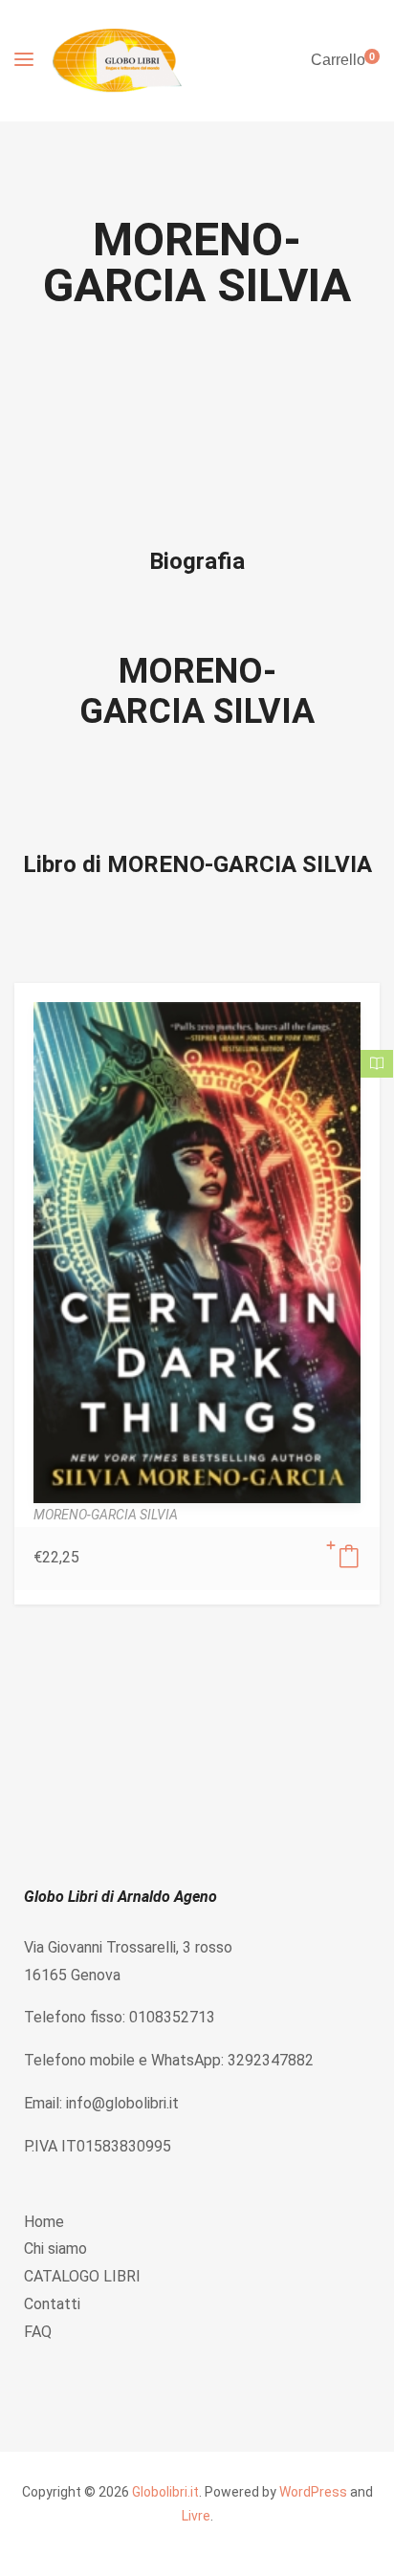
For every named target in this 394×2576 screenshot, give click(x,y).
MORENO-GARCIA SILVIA (197, 691)
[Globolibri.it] (117, 61)
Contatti (52, 2304)
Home (44, 2222)
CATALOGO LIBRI (82, 2276)
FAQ (38, 2332)
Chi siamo (55, 2249)
